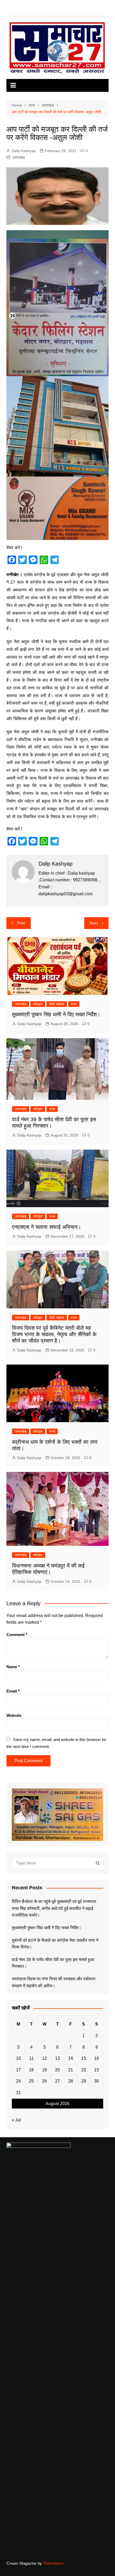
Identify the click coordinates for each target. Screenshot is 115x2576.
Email (13, 1691)
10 (18, 2058)
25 (31, 2081)
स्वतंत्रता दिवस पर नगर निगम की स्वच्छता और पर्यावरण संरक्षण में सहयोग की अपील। (54, 1982)
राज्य (74, 1004)
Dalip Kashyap (24, 151)
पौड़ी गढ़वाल (57, 1004)
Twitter (16, 9)
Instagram (24, 9)
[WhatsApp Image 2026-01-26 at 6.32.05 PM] (58, 303)
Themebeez (53, 2563)
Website (14, 1715)
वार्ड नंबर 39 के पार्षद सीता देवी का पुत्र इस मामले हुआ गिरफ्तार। (53, 1963)
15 (84, 2058)
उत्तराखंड (19, 157)
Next (94, 923)
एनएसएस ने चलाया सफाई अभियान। (47, 1227)
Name (13, 1667)
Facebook (8, 9)
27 (57, 2081)
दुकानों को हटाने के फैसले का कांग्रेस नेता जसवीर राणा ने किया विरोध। (55, 1944)
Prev (21, 923)
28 (71, 2081)
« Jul (16, 2120)
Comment (17, 1635)
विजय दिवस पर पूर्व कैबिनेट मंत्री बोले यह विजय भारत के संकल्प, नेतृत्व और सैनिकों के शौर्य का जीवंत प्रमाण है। (54, 1334)
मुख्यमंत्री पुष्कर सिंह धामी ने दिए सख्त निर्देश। (56, 1014)
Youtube (32, 9)
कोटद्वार (38, 1004)
